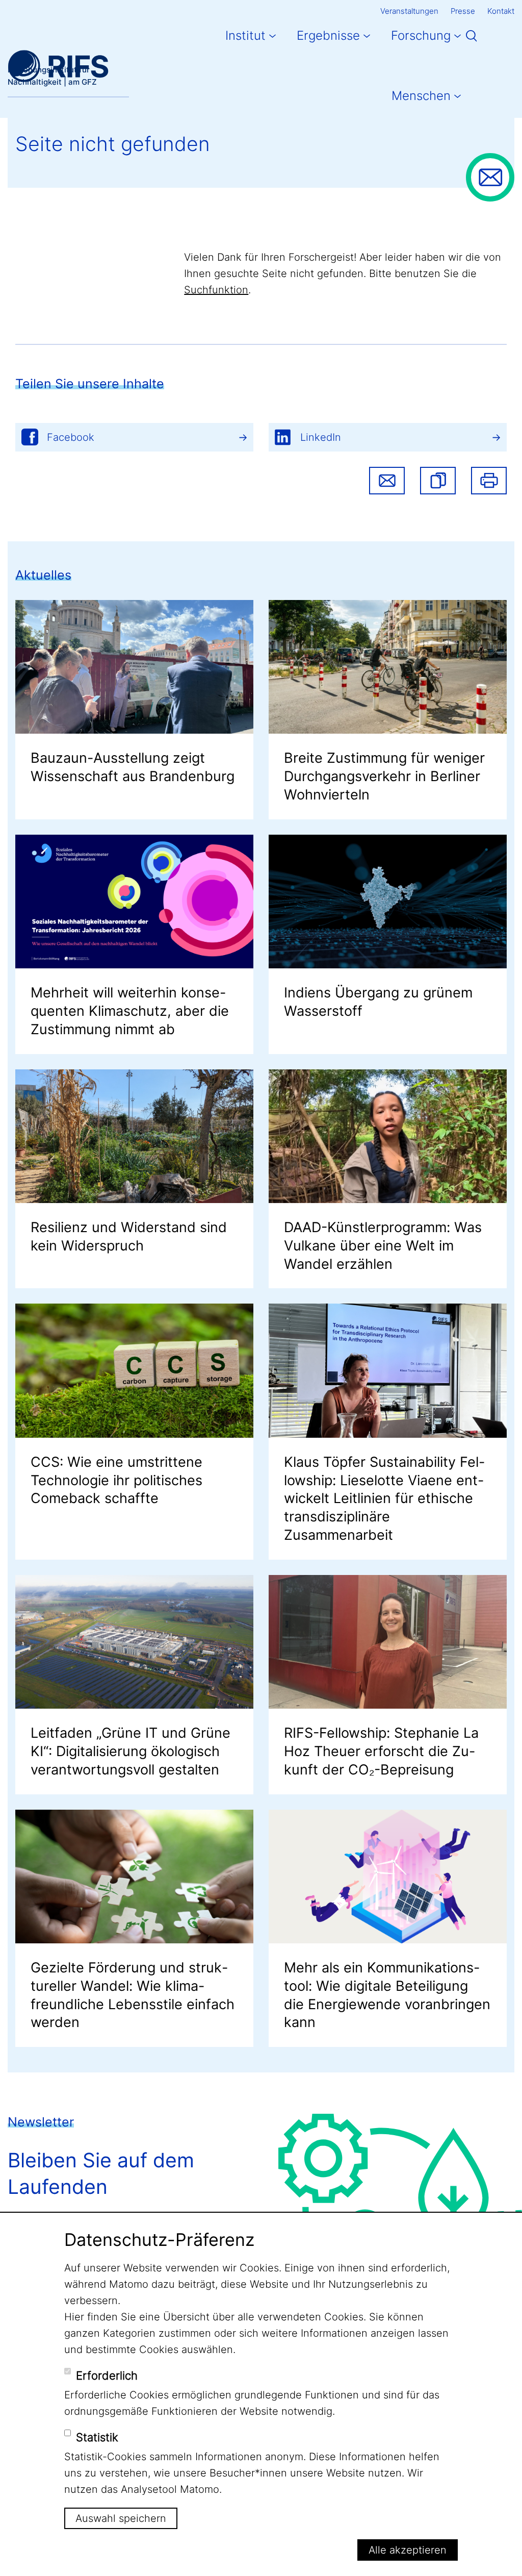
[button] (438, 481)
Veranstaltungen (409, 11)
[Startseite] (58, 66)
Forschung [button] (421, 35)
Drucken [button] (489, 481)
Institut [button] (245, 35)
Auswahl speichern (121, 2518)
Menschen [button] (421, 96)
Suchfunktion (216, 290)
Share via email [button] (387, 481)
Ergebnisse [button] (328, 35)
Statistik (97, 2437)
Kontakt (501, 11)
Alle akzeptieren (408, 2550)
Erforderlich (107, 2375)
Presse (463, 11)
